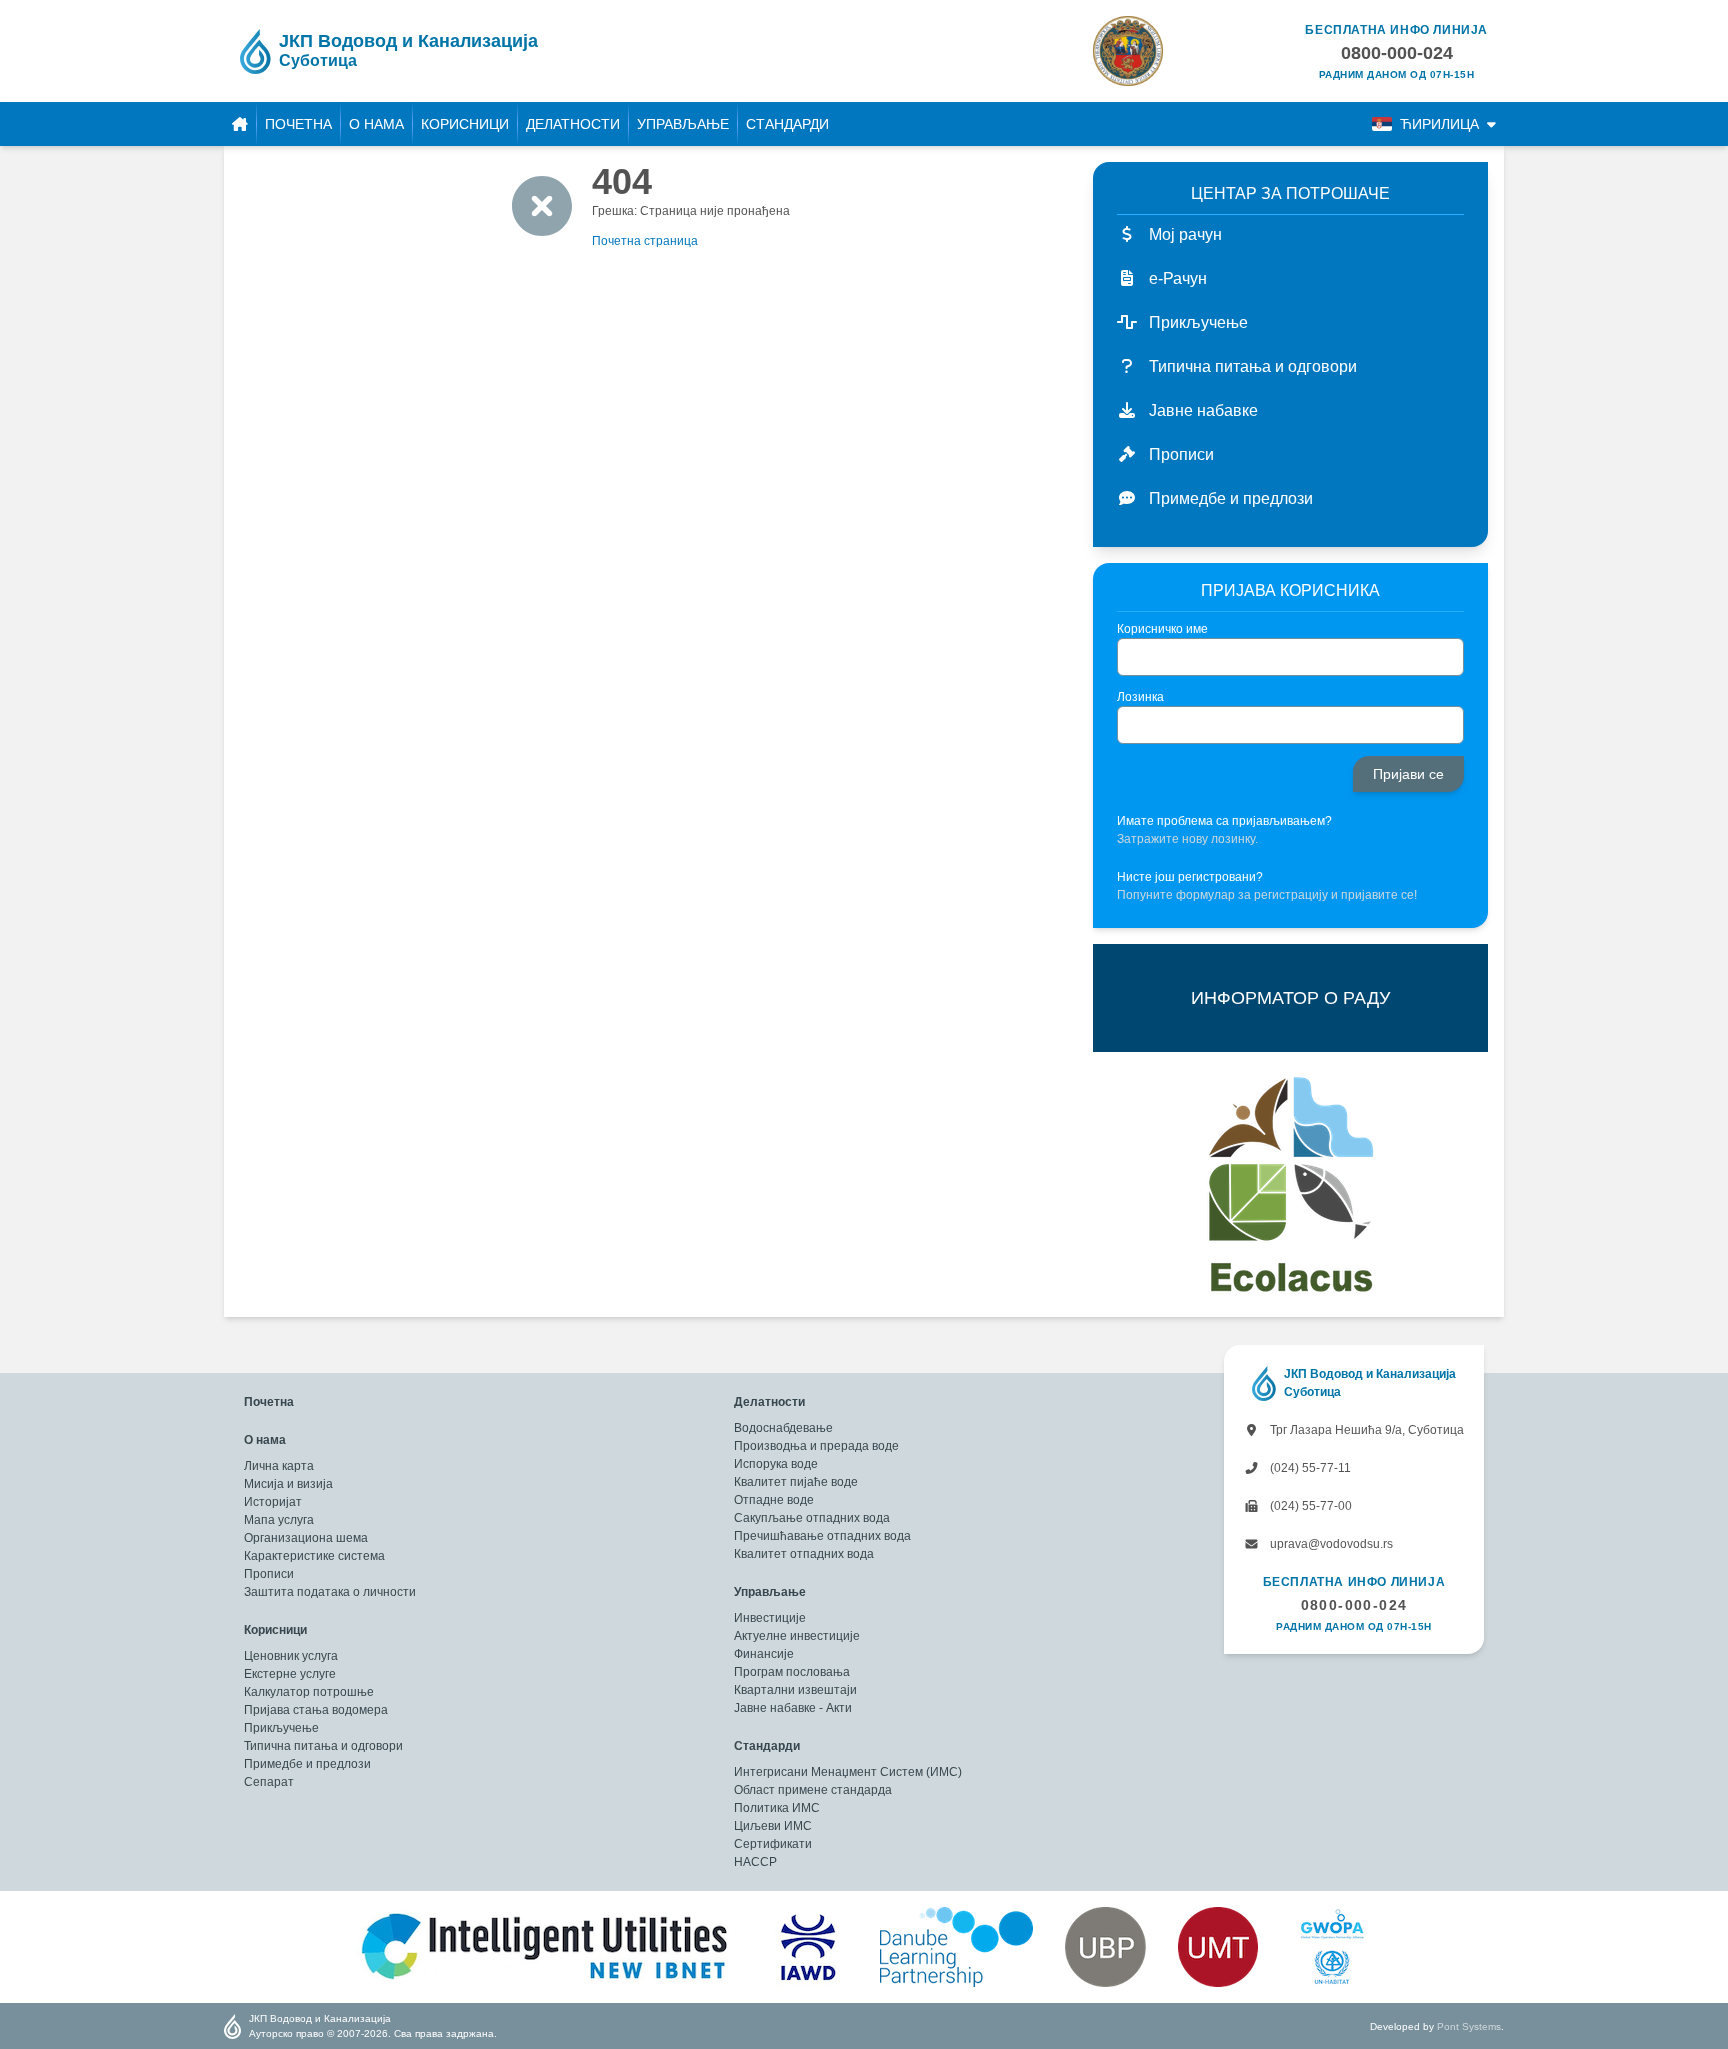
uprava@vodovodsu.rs (1330, 1544)
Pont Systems (1469, 2026)
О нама (376, 124)
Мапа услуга (279, 1520)
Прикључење (281, 1728)
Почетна (298, 124)
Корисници (465, 124)
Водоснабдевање (783, 1428)
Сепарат (269, 1782)
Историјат (273, 1502)
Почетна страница (645, 241)
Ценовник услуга (291, 1656)
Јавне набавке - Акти (793, 1708)
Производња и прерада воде (816, 1446)
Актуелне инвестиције (797, 1636)
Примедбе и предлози (307, 1764)
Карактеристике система (314, 1556)
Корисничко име (1162, 629)
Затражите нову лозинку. (1187, 839)
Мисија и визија (288, 1484)
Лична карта (279, 1466)
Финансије (764, 1654)
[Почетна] (240, 124)
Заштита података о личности (330, 1592)
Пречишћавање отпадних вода (822, 1536)
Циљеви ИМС (773, 1826)
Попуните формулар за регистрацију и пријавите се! (1267, 895)
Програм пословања (792, 1672)
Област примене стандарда (813, 1790)
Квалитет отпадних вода (804, 1554)
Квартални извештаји (795, 1690)
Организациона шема (306, 1538)
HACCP (755, 1862)
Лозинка (1140, 697)
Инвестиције (770, 1618)
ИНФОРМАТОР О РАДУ (1290, 998)
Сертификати (773, 1844)
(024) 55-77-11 (1309, 1468)
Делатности (573, 124)
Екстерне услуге (290, 1674)
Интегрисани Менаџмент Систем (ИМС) (848, 1772)
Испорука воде (776, 1464)
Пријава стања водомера (316, 1710)
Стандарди (787, 124)
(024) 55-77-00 (1309, 1506)
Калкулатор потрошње (309, 1692)
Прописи (269, 1574)
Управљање (683, 124)
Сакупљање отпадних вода (812, 1518)
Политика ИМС (777, 1808)
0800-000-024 (1354, 1605)
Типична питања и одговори (323, 1746)
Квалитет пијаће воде (796, 1482)
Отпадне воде (774, 1500)
